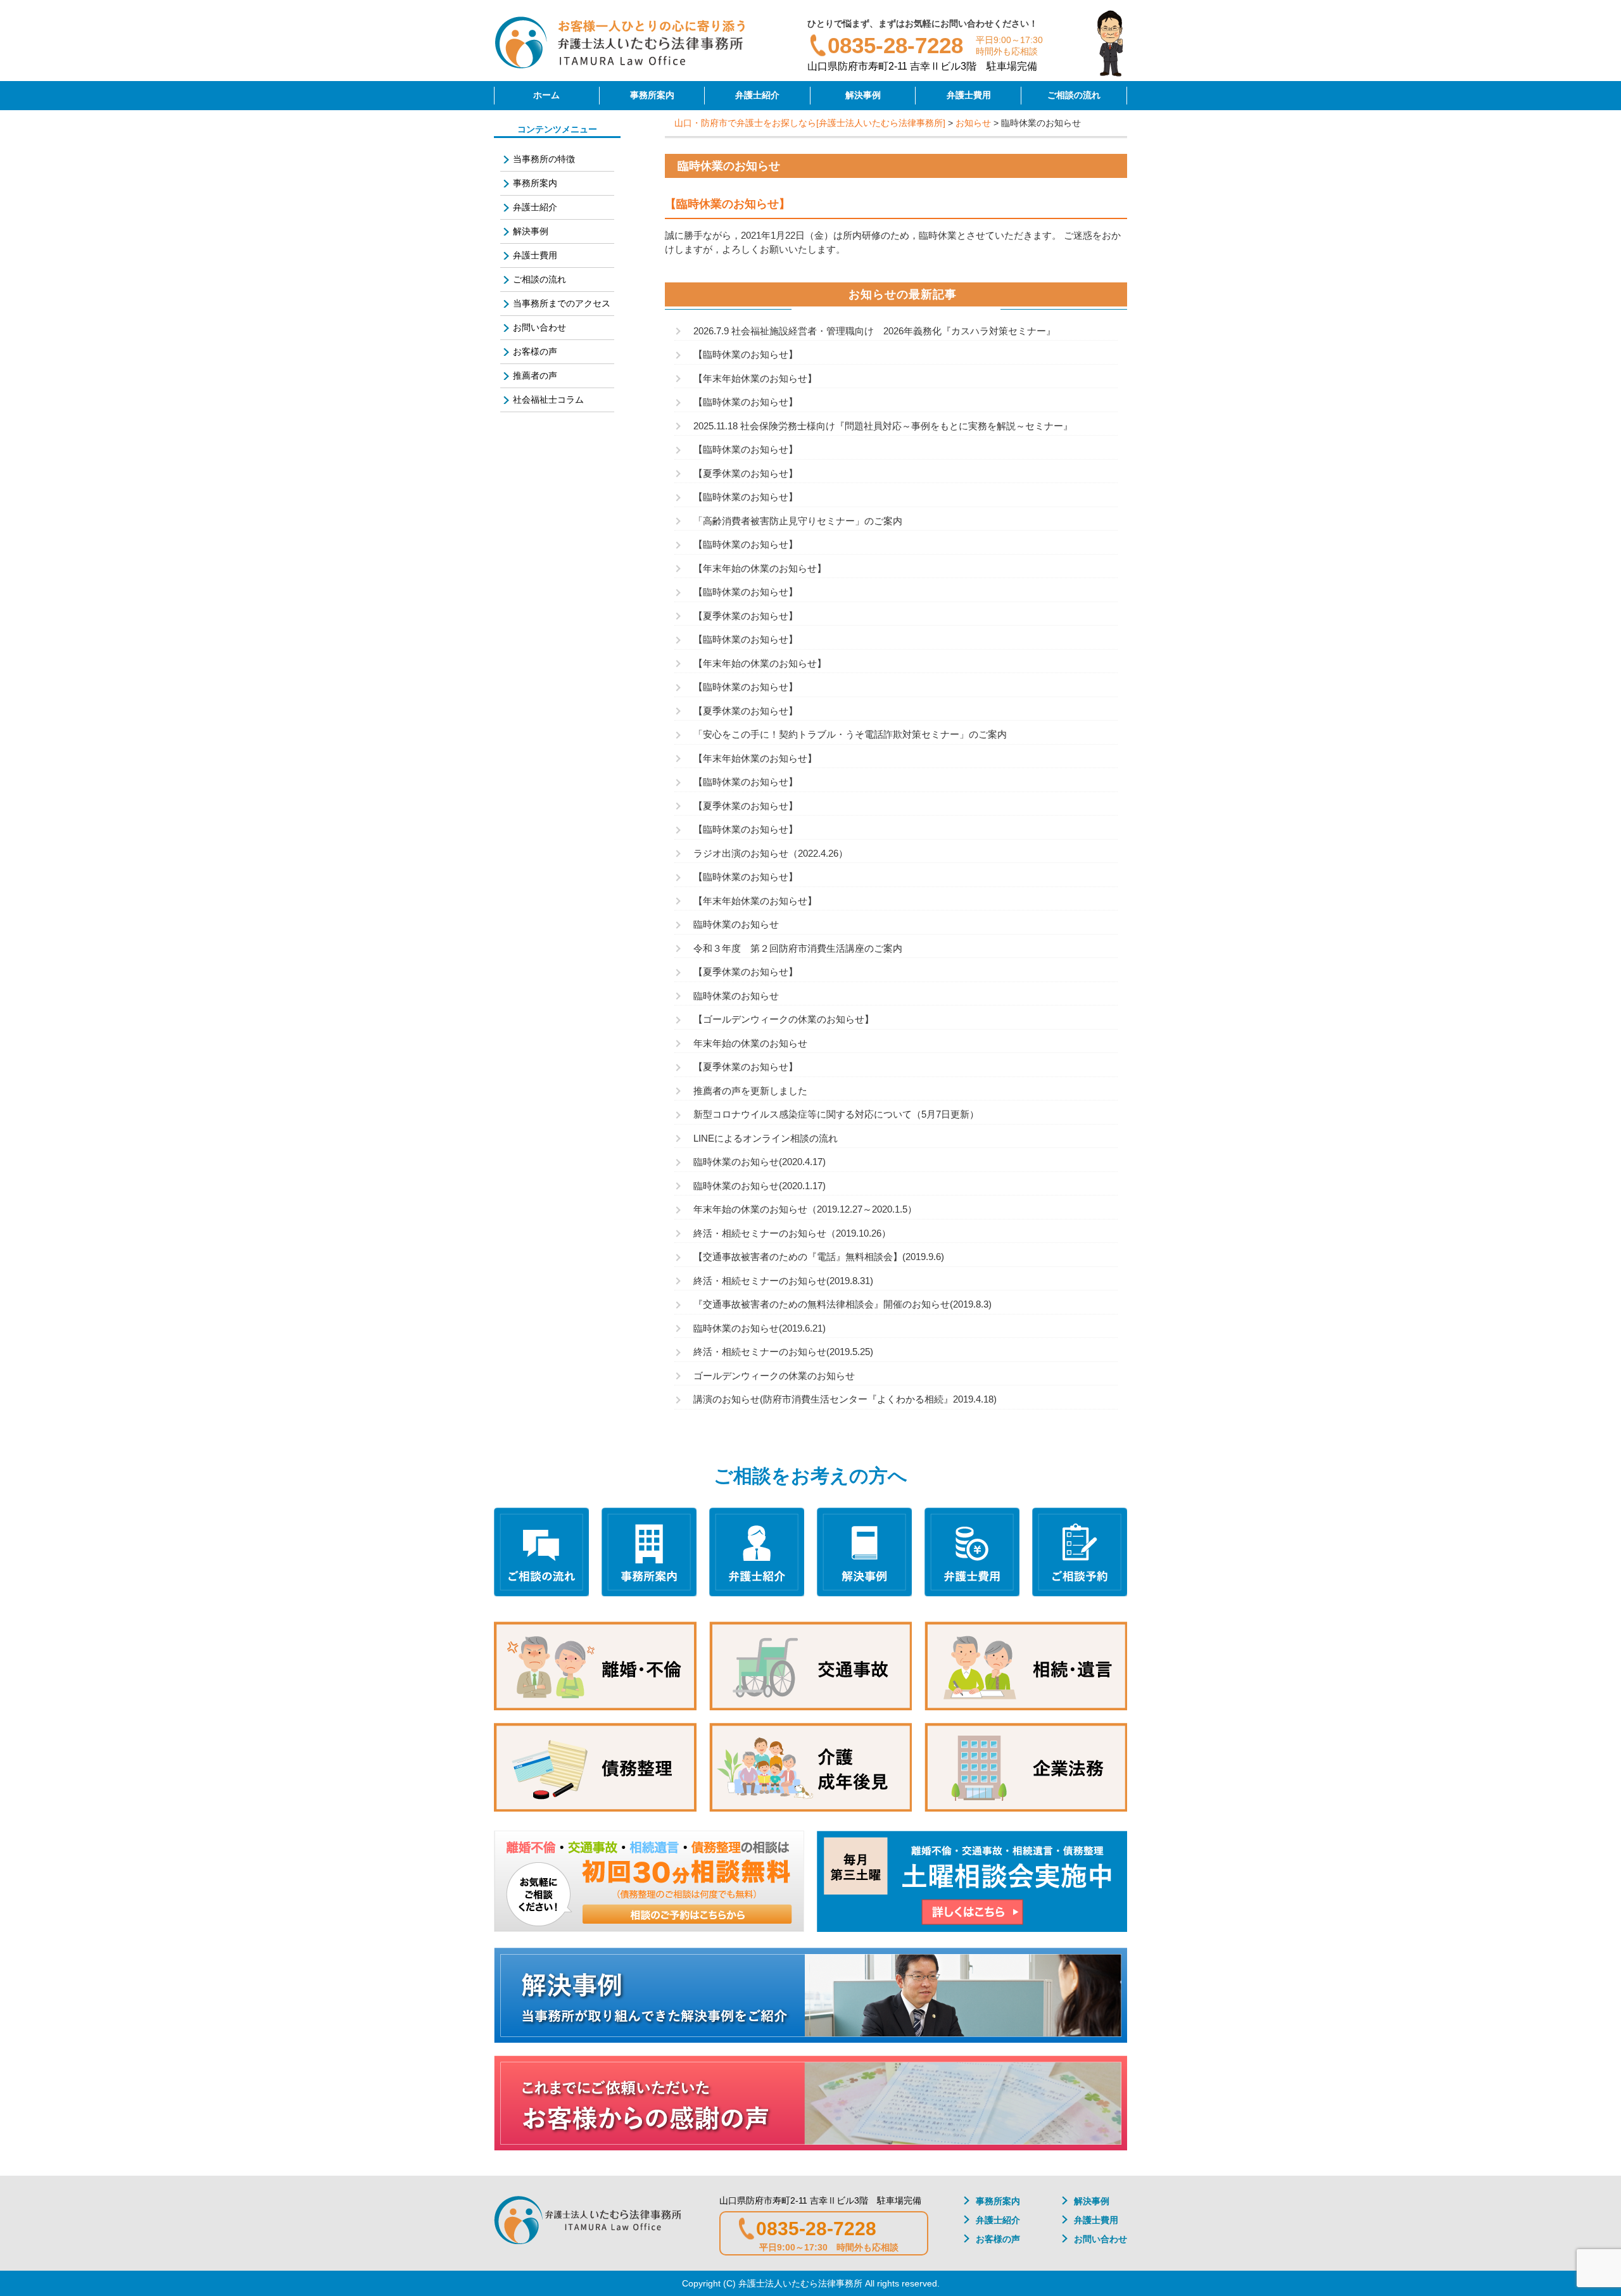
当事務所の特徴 (544, 159)
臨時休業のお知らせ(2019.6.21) (760, 1328)
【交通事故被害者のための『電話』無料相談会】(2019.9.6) (819, 1257)
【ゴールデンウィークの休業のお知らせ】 (784, 1019)
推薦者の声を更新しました (750, 1091)
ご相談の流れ (1074, 95)
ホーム (546, 95)
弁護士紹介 (757, 95)
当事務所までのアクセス (562, 303)
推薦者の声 (535, 375)
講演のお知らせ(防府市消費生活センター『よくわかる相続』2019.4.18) (845, 1399)
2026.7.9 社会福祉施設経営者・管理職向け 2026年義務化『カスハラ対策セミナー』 (874, 331)
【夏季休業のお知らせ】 (746, 473)
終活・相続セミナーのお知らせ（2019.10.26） (792, 1233)
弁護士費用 (969, 95)
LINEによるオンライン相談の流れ (766, 1138)
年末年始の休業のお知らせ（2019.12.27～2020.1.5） (805, 1209)
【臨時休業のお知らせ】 (746, 354)
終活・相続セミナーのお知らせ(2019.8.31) (783, 1281)
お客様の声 (535, 351)
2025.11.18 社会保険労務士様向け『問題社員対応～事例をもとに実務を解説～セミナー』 (883, 426)
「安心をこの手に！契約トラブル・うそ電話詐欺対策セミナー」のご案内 (850, 734)
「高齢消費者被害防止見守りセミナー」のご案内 (798, 521)
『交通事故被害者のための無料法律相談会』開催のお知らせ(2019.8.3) (842, 1304)
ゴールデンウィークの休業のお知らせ (774, 1376)
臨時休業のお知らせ (736, 924)
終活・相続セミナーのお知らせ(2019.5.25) (783, 1352)
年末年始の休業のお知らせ (750, 1043)
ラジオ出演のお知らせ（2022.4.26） (771, 853)
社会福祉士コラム (548, 400)
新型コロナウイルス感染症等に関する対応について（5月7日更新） (836, 1114)
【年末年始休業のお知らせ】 (755, 378)
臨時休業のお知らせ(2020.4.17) (760, 1162)
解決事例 (863, 95)
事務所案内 (652, 95)
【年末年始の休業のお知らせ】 (760, 568)
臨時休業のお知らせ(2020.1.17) (760, 1186)
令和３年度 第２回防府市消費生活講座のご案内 (798, 948)
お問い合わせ (539, 327)
